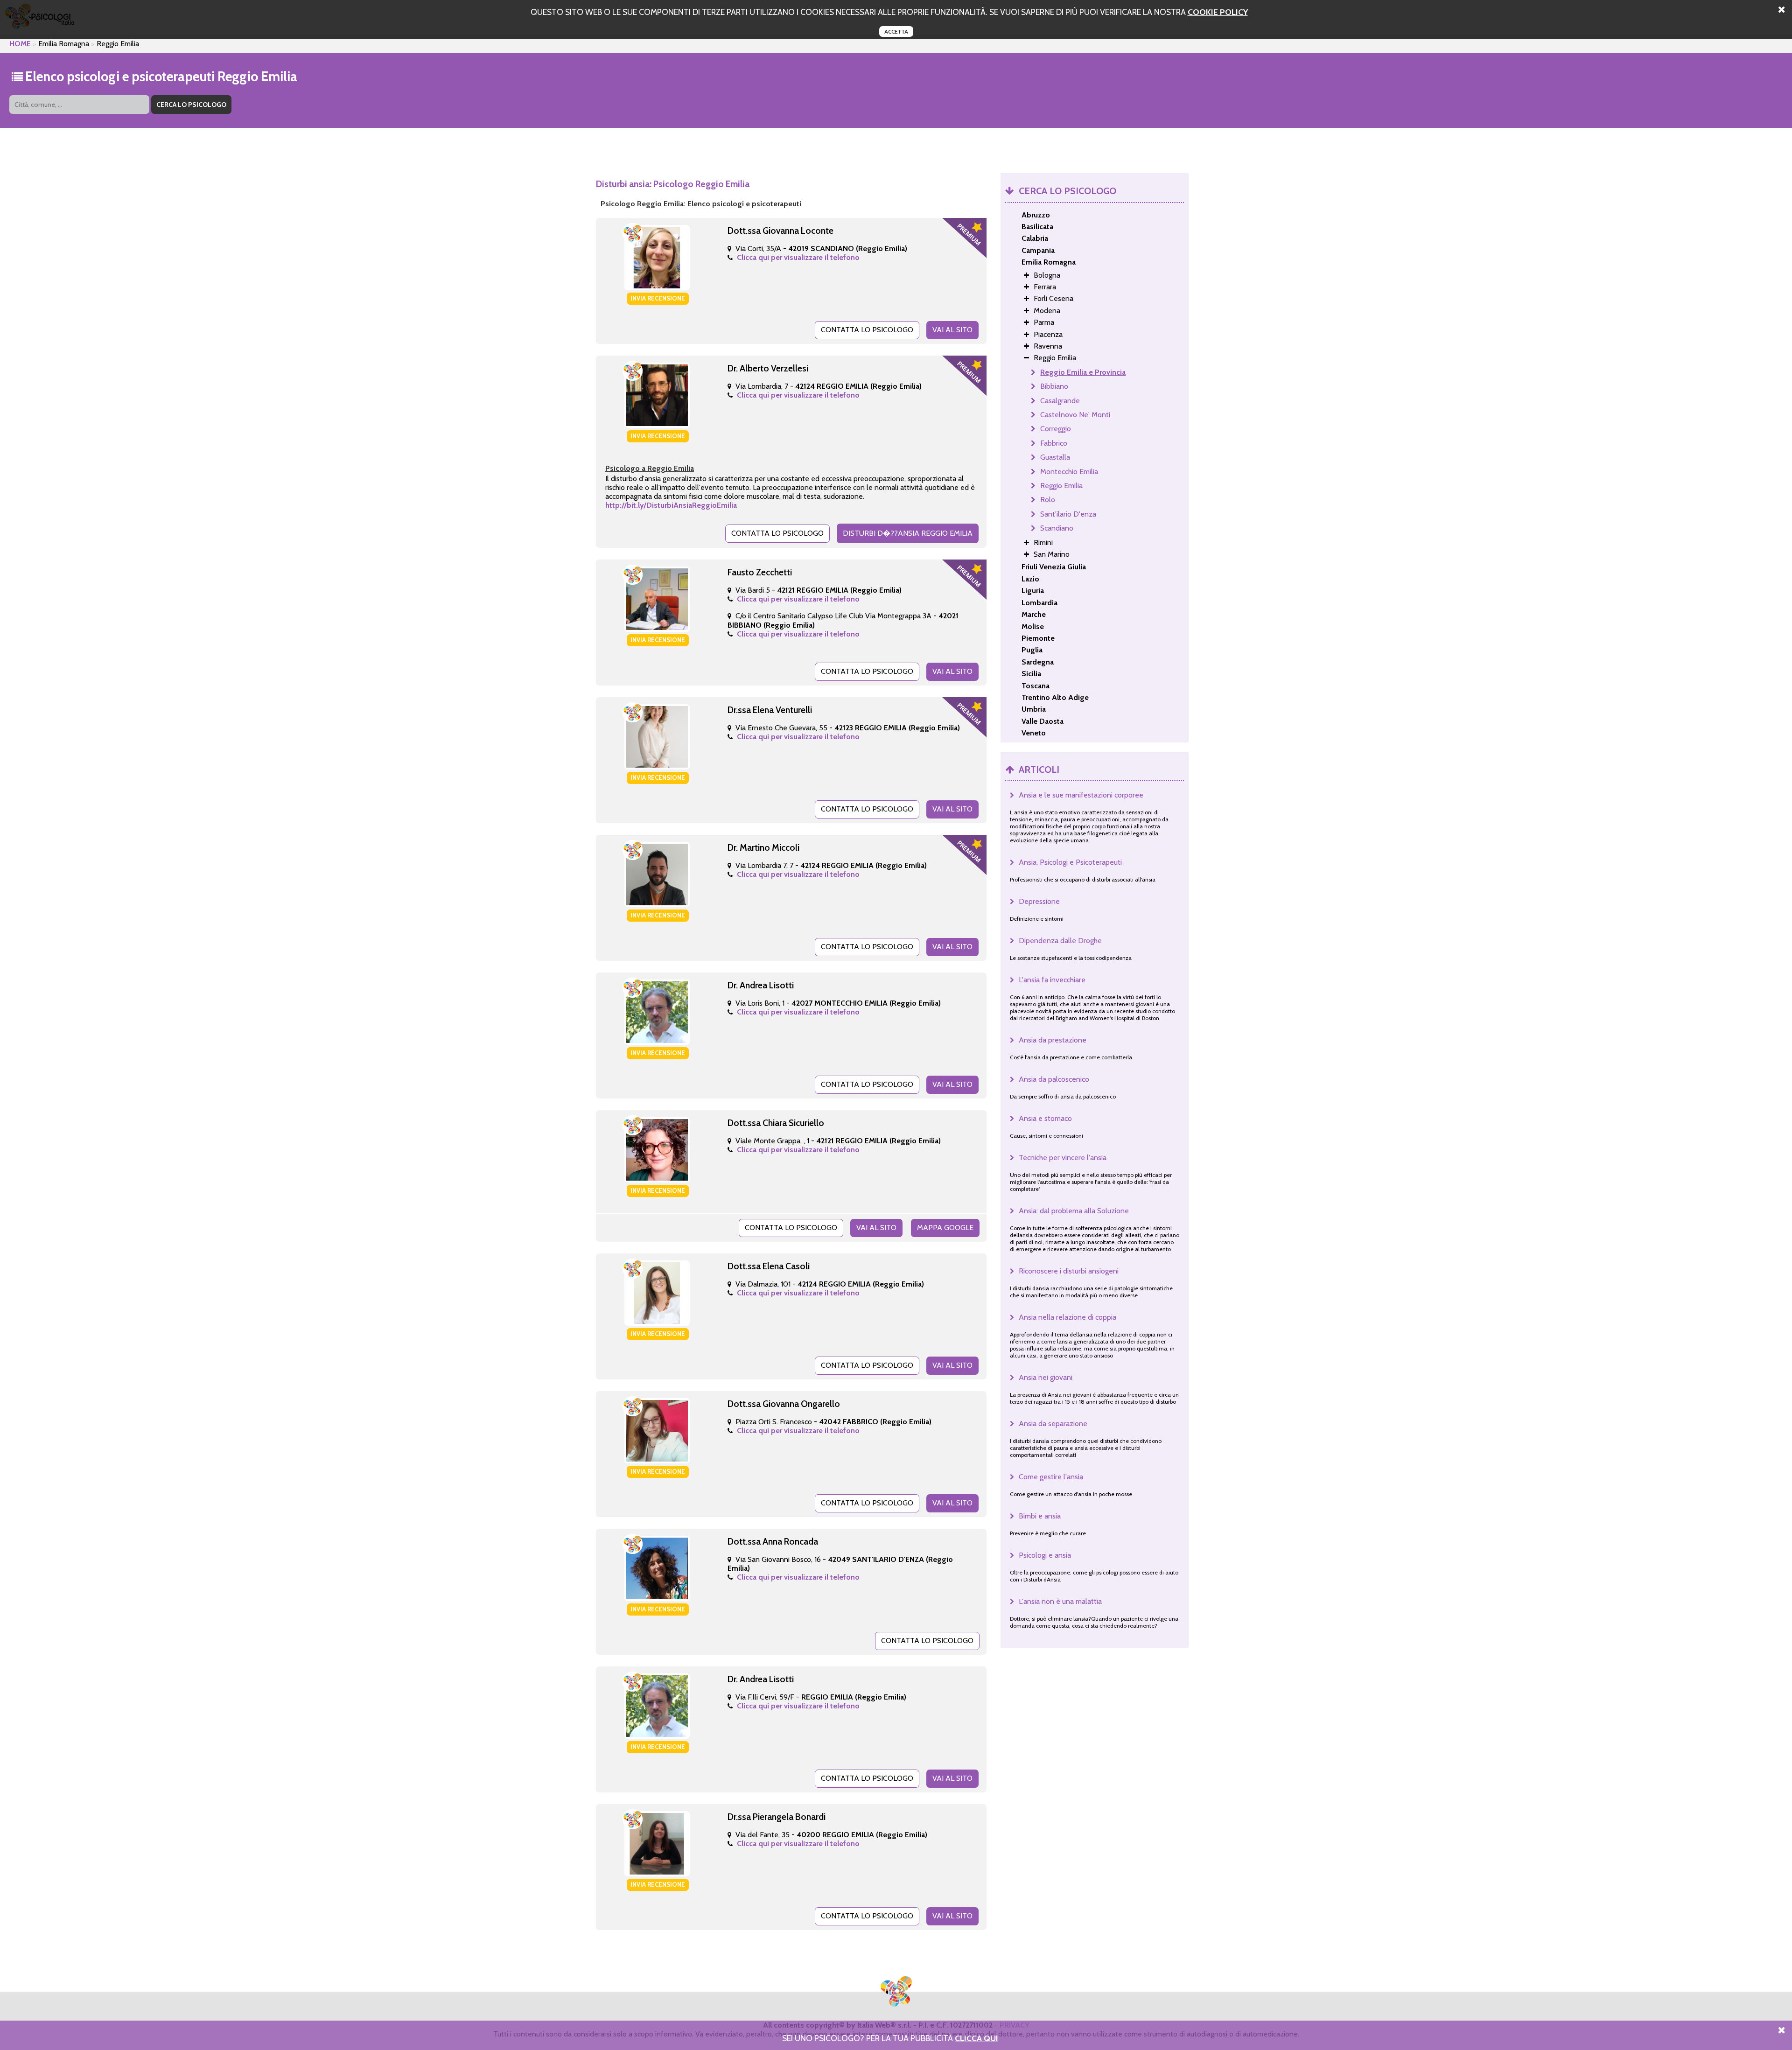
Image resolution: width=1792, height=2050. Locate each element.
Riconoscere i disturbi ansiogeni (1069, 1271)
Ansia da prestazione (1053, 1040)
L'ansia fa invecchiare (1052, 980)
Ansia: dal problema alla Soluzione (1074, 1211)
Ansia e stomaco (1045, 1118)
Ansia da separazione (1053, 1424)
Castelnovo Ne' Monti (1075, 415)
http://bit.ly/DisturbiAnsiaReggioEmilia (671, 505)
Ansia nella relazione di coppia (1067, 1317)
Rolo (1048, 500)
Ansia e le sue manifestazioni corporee (1081, 795)
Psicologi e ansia (1045, 1555)
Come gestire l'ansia (1051, 1477)
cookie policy (1218, 12)
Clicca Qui (976, 2038)
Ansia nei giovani (1046, 1377)
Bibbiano (1054, 386)
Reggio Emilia (1061, 486)
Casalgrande (1060, 401)
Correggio (1056, 429)
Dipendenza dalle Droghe (1060, 941)
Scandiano (1057, 528)
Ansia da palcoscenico (1054, 1079)
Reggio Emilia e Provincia (1083, 372)
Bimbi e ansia (1040, 1516)
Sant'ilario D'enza (1068, 514)
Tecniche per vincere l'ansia (1063, 1158)
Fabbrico (1054, 443)
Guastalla (1055, 457)
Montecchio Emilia (1069, 472)
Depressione (1039, 901)
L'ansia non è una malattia (1060, 1601)
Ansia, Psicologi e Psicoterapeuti (1070, 862)
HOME (20, 44)
